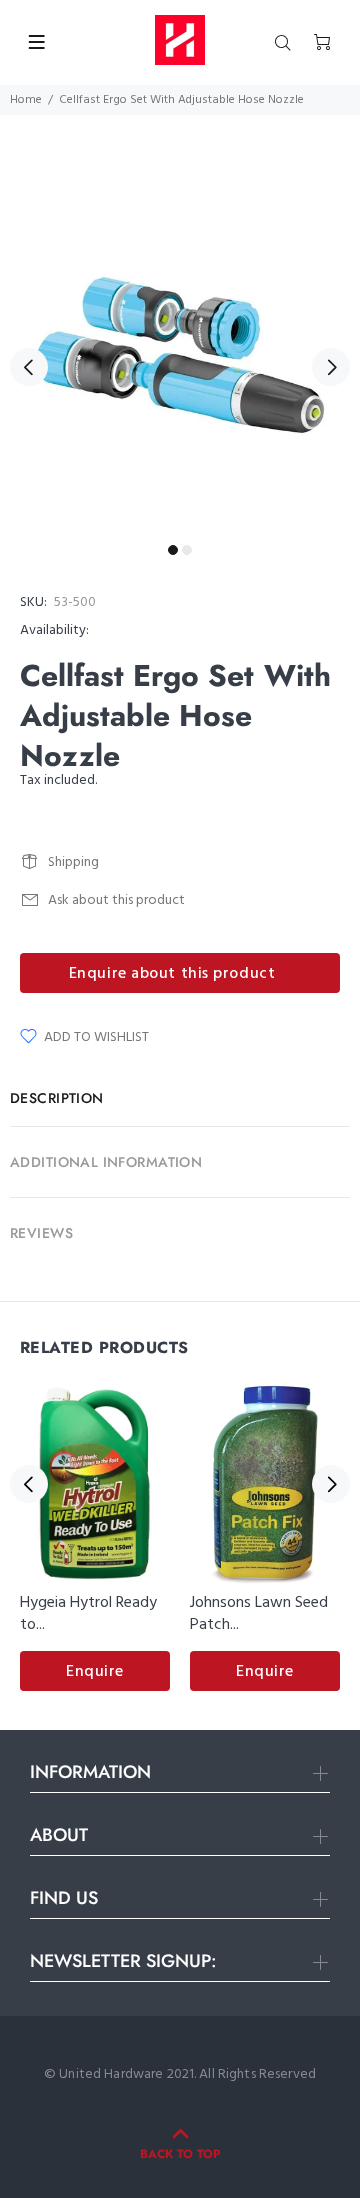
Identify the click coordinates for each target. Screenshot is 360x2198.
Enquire (95, 1672)
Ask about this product (116, 900)
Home (26, 100)
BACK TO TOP (180, 2154)
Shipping (73, 862)
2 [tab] (187, 550)
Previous (29, 367)
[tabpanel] (180, 355)
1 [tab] (173, 550)
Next (331, 367)
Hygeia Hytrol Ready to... (88, 1614)
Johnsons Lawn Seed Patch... (259, 1614)
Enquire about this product (172, 974)
